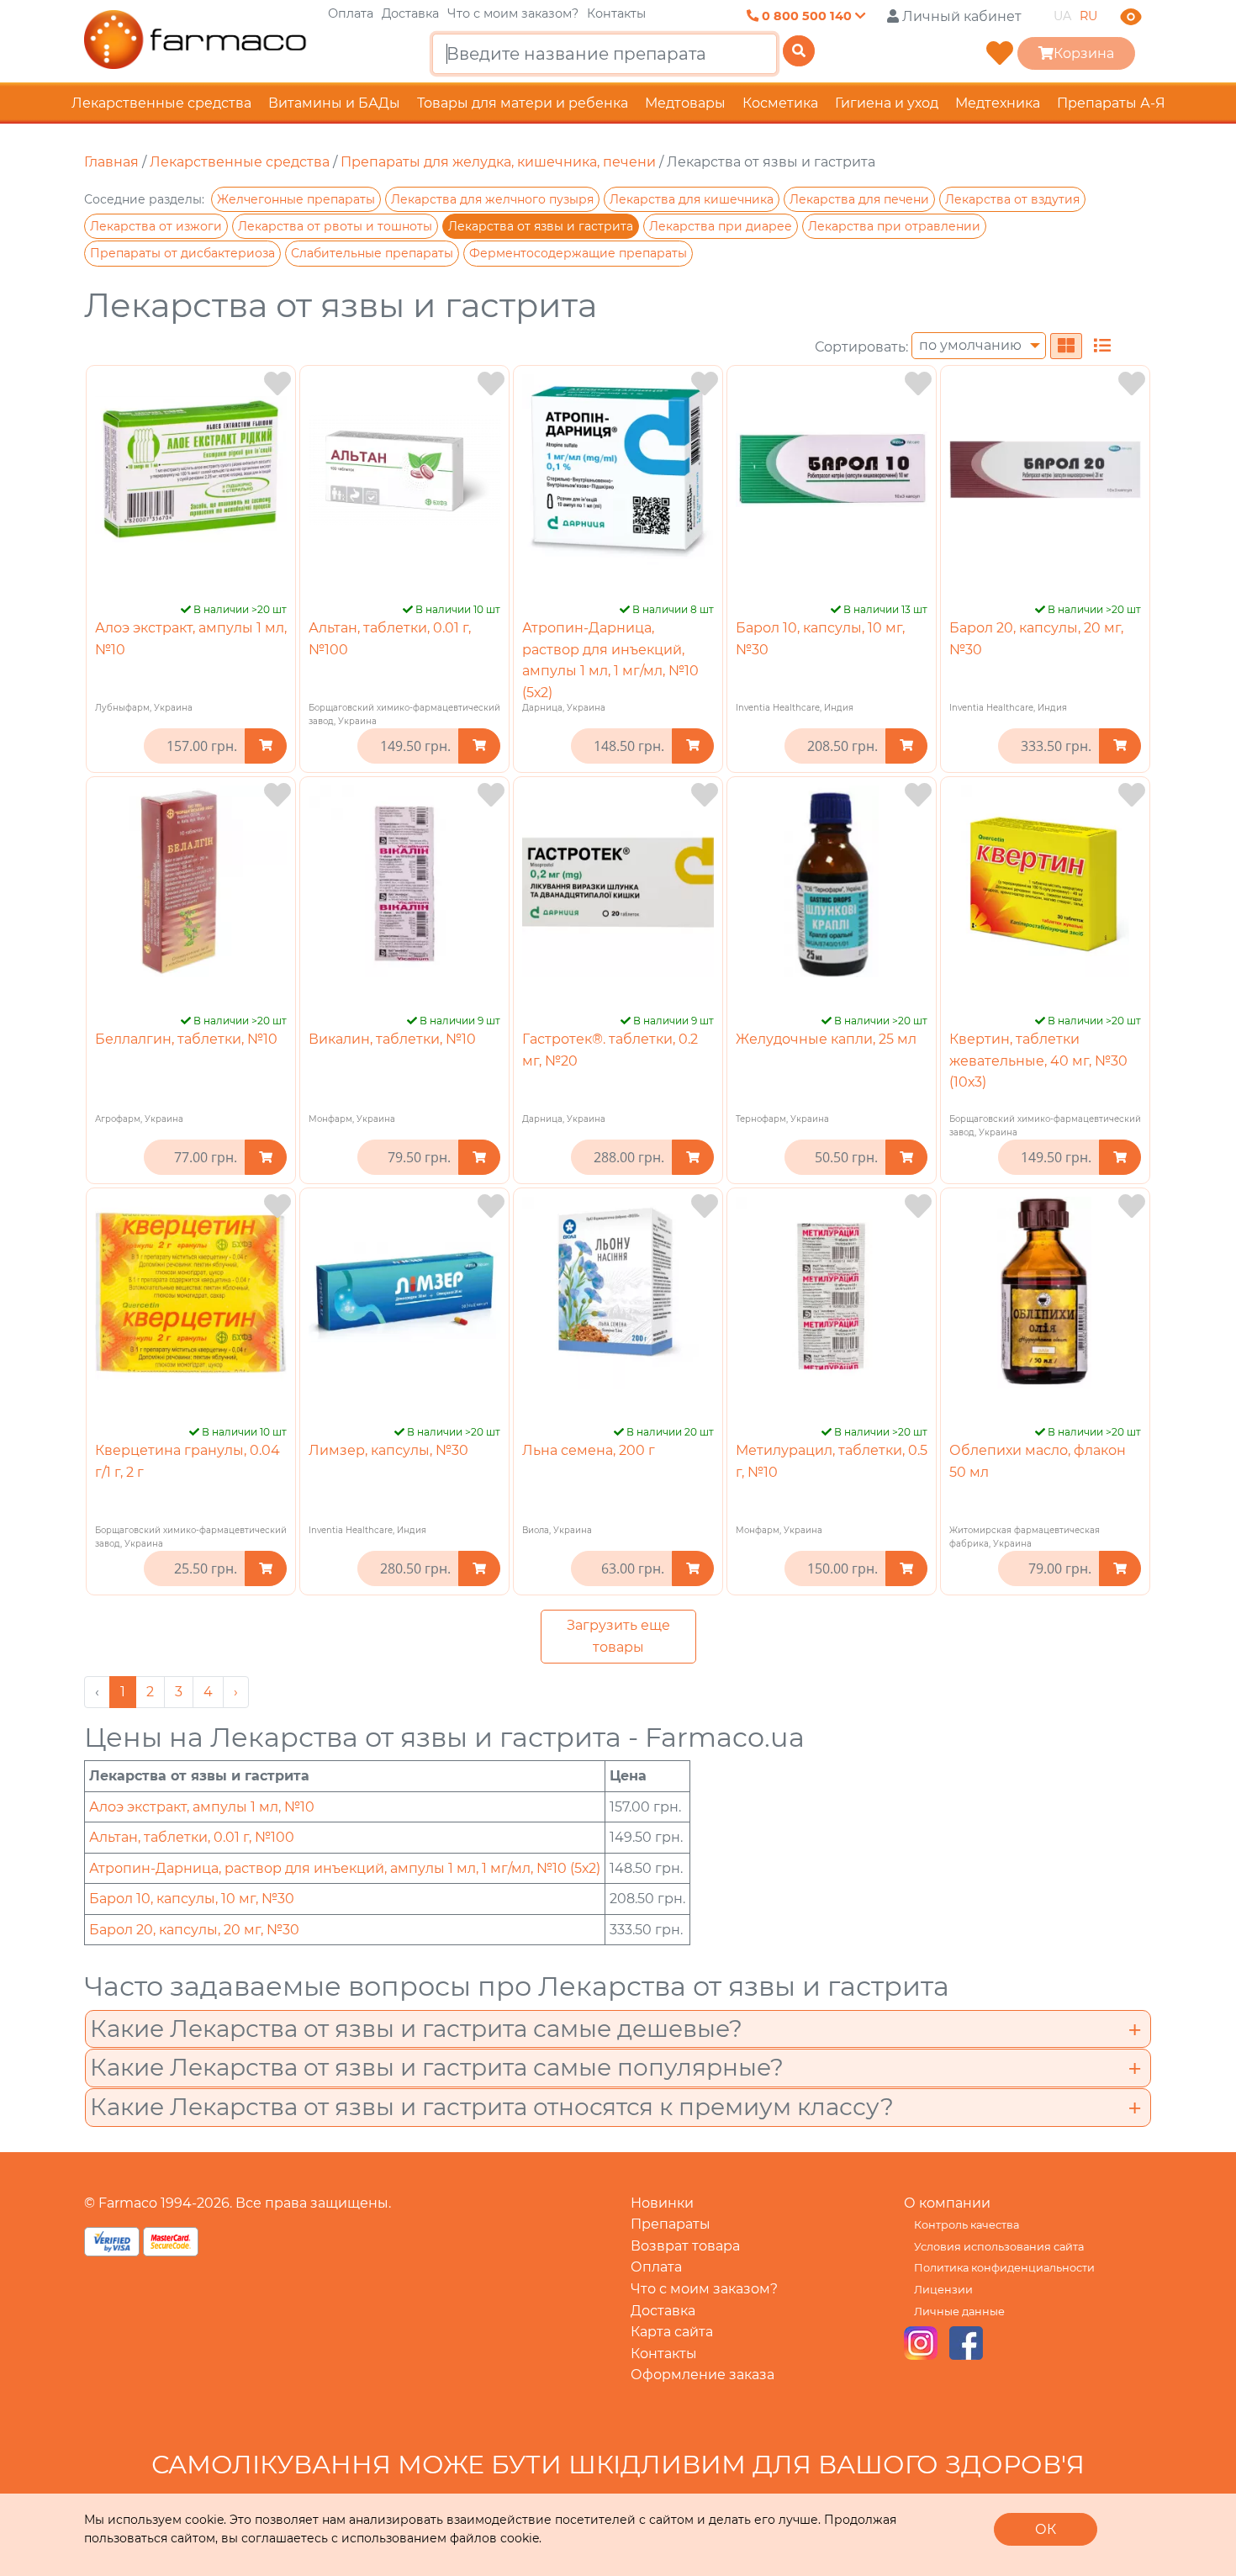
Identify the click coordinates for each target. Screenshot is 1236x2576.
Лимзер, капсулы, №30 (388, 1450)
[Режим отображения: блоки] (1066, 346)
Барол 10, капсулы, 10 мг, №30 (192, 1899)
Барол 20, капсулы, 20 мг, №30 (194, 1930)
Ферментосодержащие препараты (578, 253)
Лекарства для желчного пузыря (492, 199)
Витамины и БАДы (334, 103)
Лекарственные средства (161, 103)
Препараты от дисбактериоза (182, 253)
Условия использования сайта (999, 2247)
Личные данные (959, 2312)
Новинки (662, 2203)
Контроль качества (967, 2225)
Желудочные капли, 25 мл (826, 1039)
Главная (111, 162)
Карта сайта (672, 2332)
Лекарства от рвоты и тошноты (335, 226)
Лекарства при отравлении (894, 226)
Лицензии (943, 2290)
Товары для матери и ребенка (523, 103)
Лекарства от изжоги (156, 226)
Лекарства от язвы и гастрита (541, 226)
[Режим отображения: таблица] (1102, 346)
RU (1088, 16)
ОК (1046, 2529)
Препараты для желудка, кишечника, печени (498, 162)
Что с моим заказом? (513, 13)
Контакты (616, 13)
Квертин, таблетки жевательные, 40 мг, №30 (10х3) (1038, 1061)
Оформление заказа (703, 2375)
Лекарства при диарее (721, 226)
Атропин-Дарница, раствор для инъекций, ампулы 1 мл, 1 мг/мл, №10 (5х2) (345, 1868)
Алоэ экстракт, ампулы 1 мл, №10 (202, 1807)
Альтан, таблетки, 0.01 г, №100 (192, 1837)
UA (1062, 16)
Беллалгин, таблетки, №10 (186, 1039)
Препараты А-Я (1111, 103)
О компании (947, 2203)
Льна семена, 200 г (589, 1450)
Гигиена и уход (887, 103)
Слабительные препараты (372, 253)
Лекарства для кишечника (692, 199)
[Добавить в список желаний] (277, 384)
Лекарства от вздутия (1012, 199)
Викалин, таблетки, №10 (392, 1039)
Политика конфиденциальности (1004, 2268)
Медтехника (998, 103)
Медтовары (685, 103)
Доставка (410, 13)
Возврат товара (685, 2246)
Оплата (351, 13)
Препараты (671, 2224)
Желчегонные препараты (296, 199)
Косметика (780, 103)
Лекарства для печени (859, 199)
